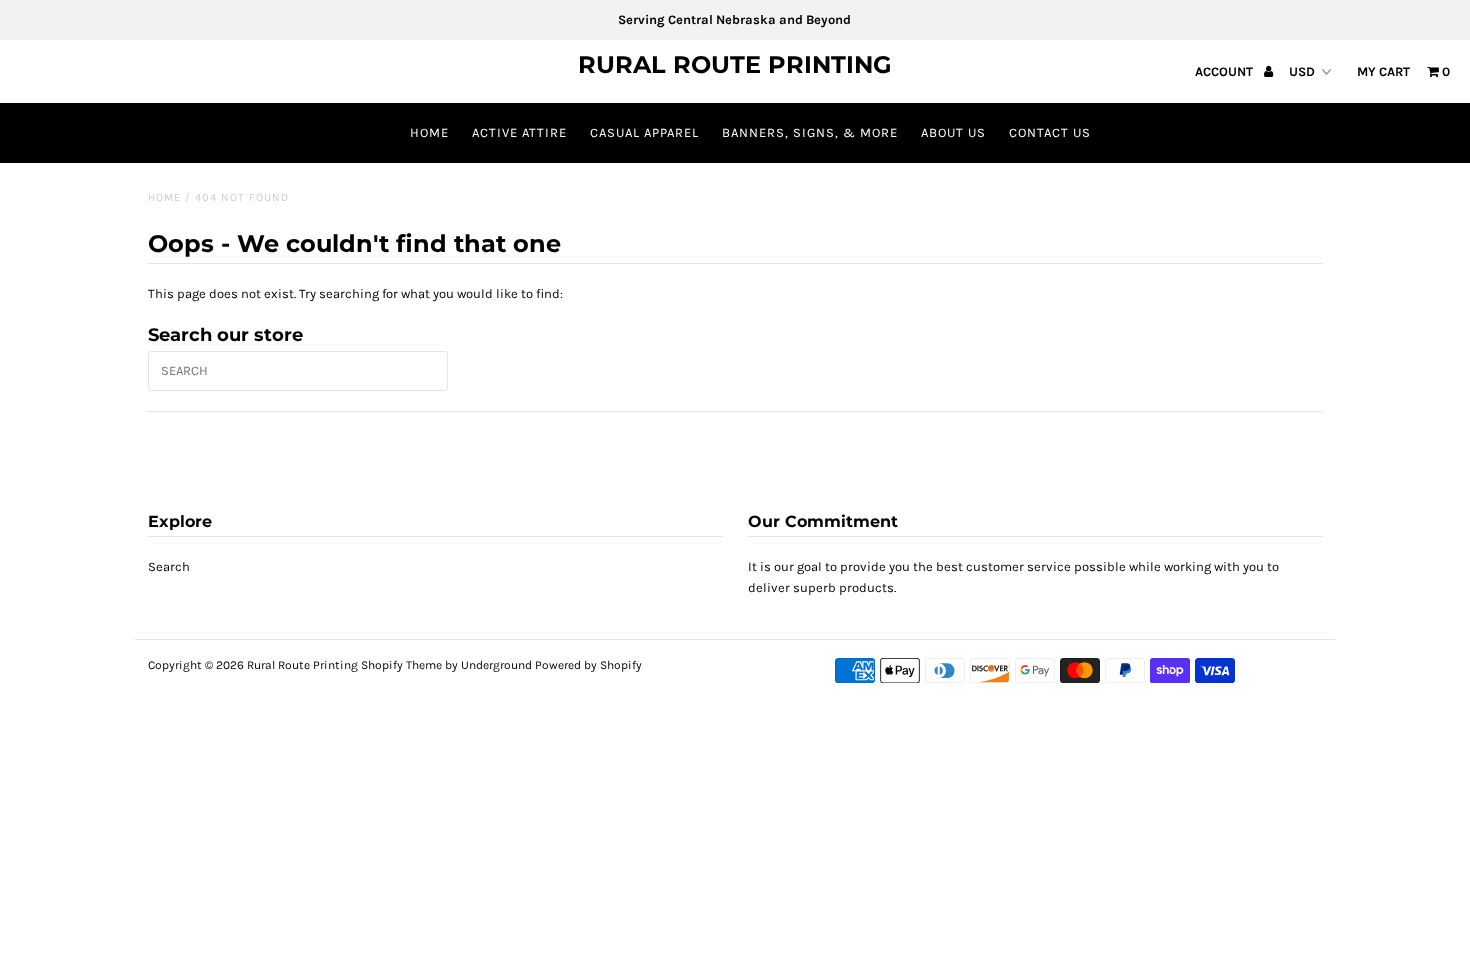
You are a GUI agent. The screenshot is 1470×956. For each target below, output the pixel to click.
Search (169, 566)
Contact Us (1050, 132)
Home (429, 132)
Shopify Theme (401, 665)
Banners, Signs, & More (810, 132)
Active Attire (519, 132)
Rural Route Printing (735, 64)
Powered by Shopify (588, 665)
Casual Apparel (644, 132)
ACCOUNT (1225, 71)
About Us (953, 132)
